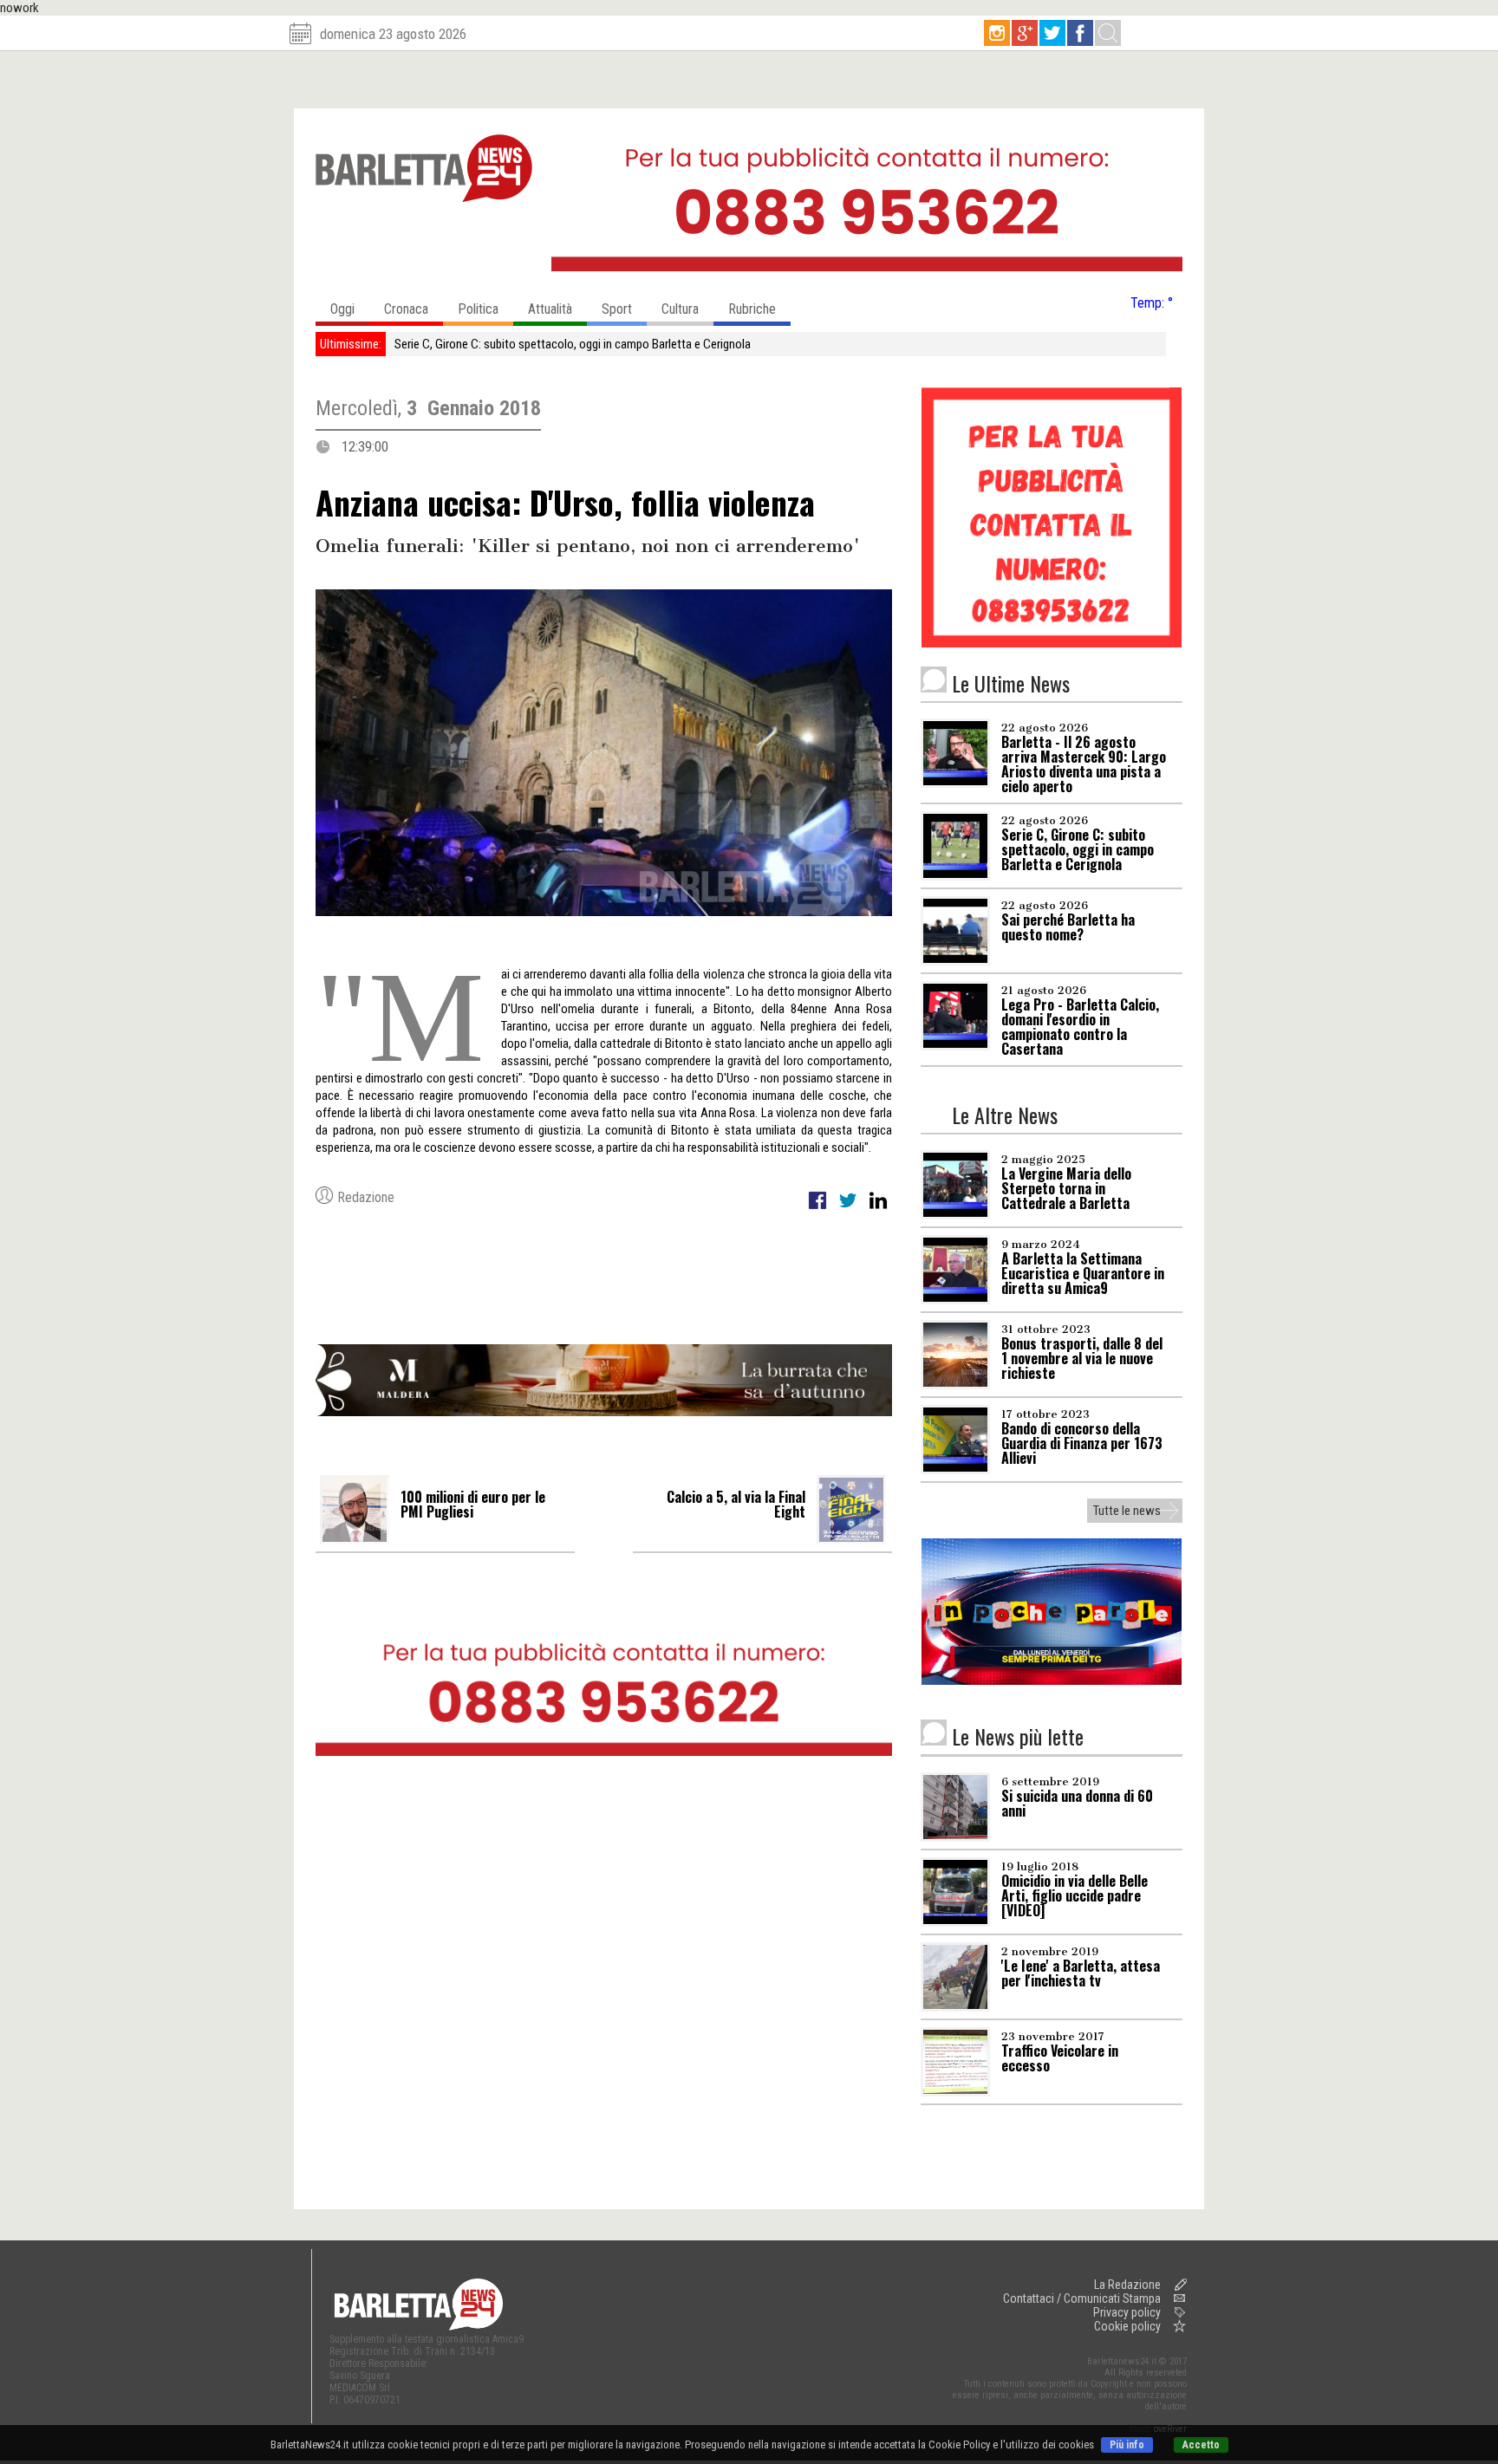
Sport (617, 309)
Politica (478, 309)
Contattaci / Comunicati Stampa (1082, 2298)
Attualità (550, 309)
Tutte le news (1127, 1511)
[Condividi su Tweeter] (849, 1210)
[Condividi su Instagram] (878, 1210)
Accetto (1201, 2445)
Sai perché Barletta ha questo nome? (490, 344)
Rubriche (752, 309)
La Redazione (1127, 2285)
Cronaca (406, 309)
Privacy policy (1127, 2312)
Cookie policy (1127, 2326)
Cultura (680, 309)
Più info (1127, 2445)
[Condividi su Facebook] (819, 1210)
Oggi (342, 309)
